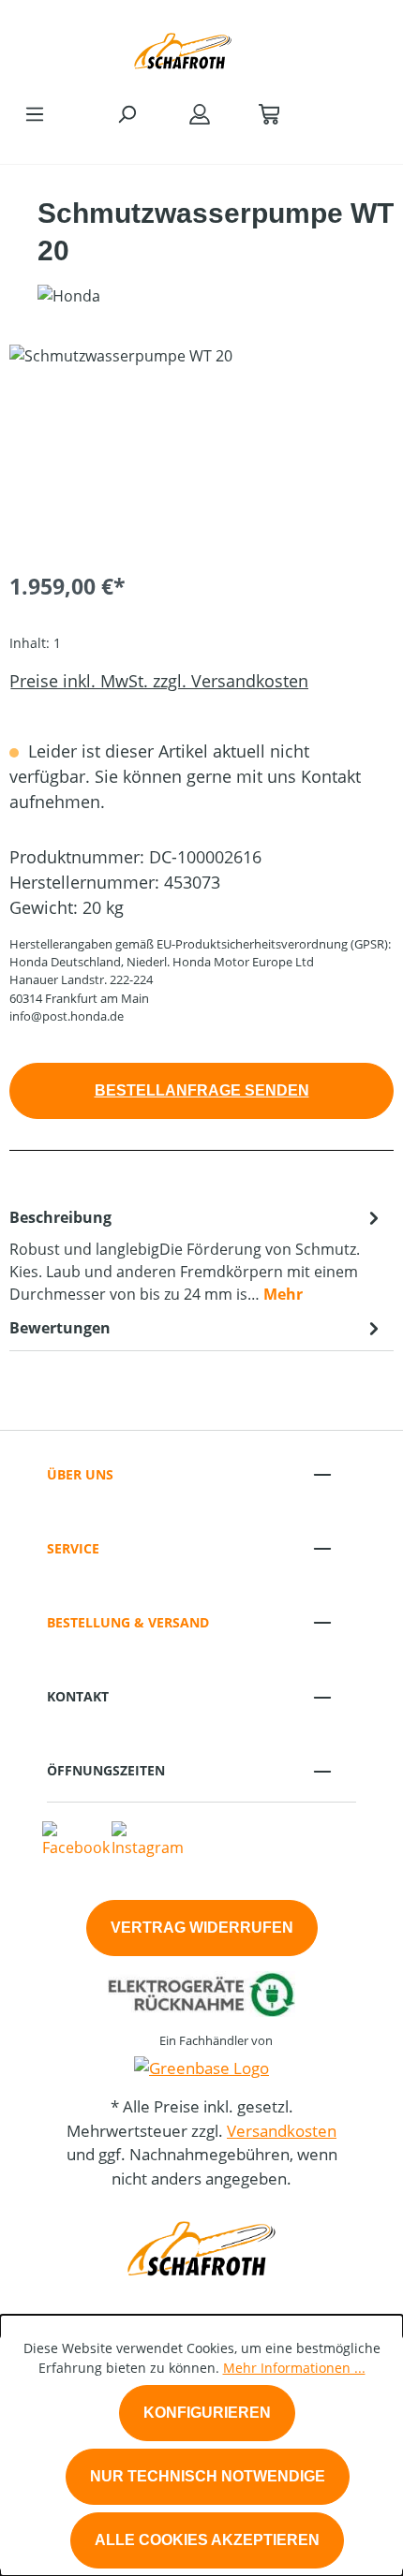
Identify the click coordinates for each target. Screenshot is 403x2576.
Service (73, 1548)
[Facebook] (76, 1838)
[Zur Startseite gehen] (183, 46)
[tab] (197, 1255)
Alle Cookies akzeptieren (207, 2540)
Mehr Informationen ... (294, 2368)
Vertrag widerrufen (202, 1928)
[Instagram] (148, 1838)
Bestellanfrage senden (202, 1090)
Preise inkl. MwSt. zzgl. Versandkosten (159, 681)
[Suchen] (127, 113)
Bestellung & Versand (128, 1622)
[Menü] (35, 113)
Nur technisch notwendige (208, 2476)
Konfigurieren (207, 2413)
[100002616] (201, 450)
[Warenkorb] (269, 113)
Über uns (80, 1474)
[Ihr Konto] (200, 113)
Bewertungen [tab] (60, 1328)
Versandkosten (282, 2131)
